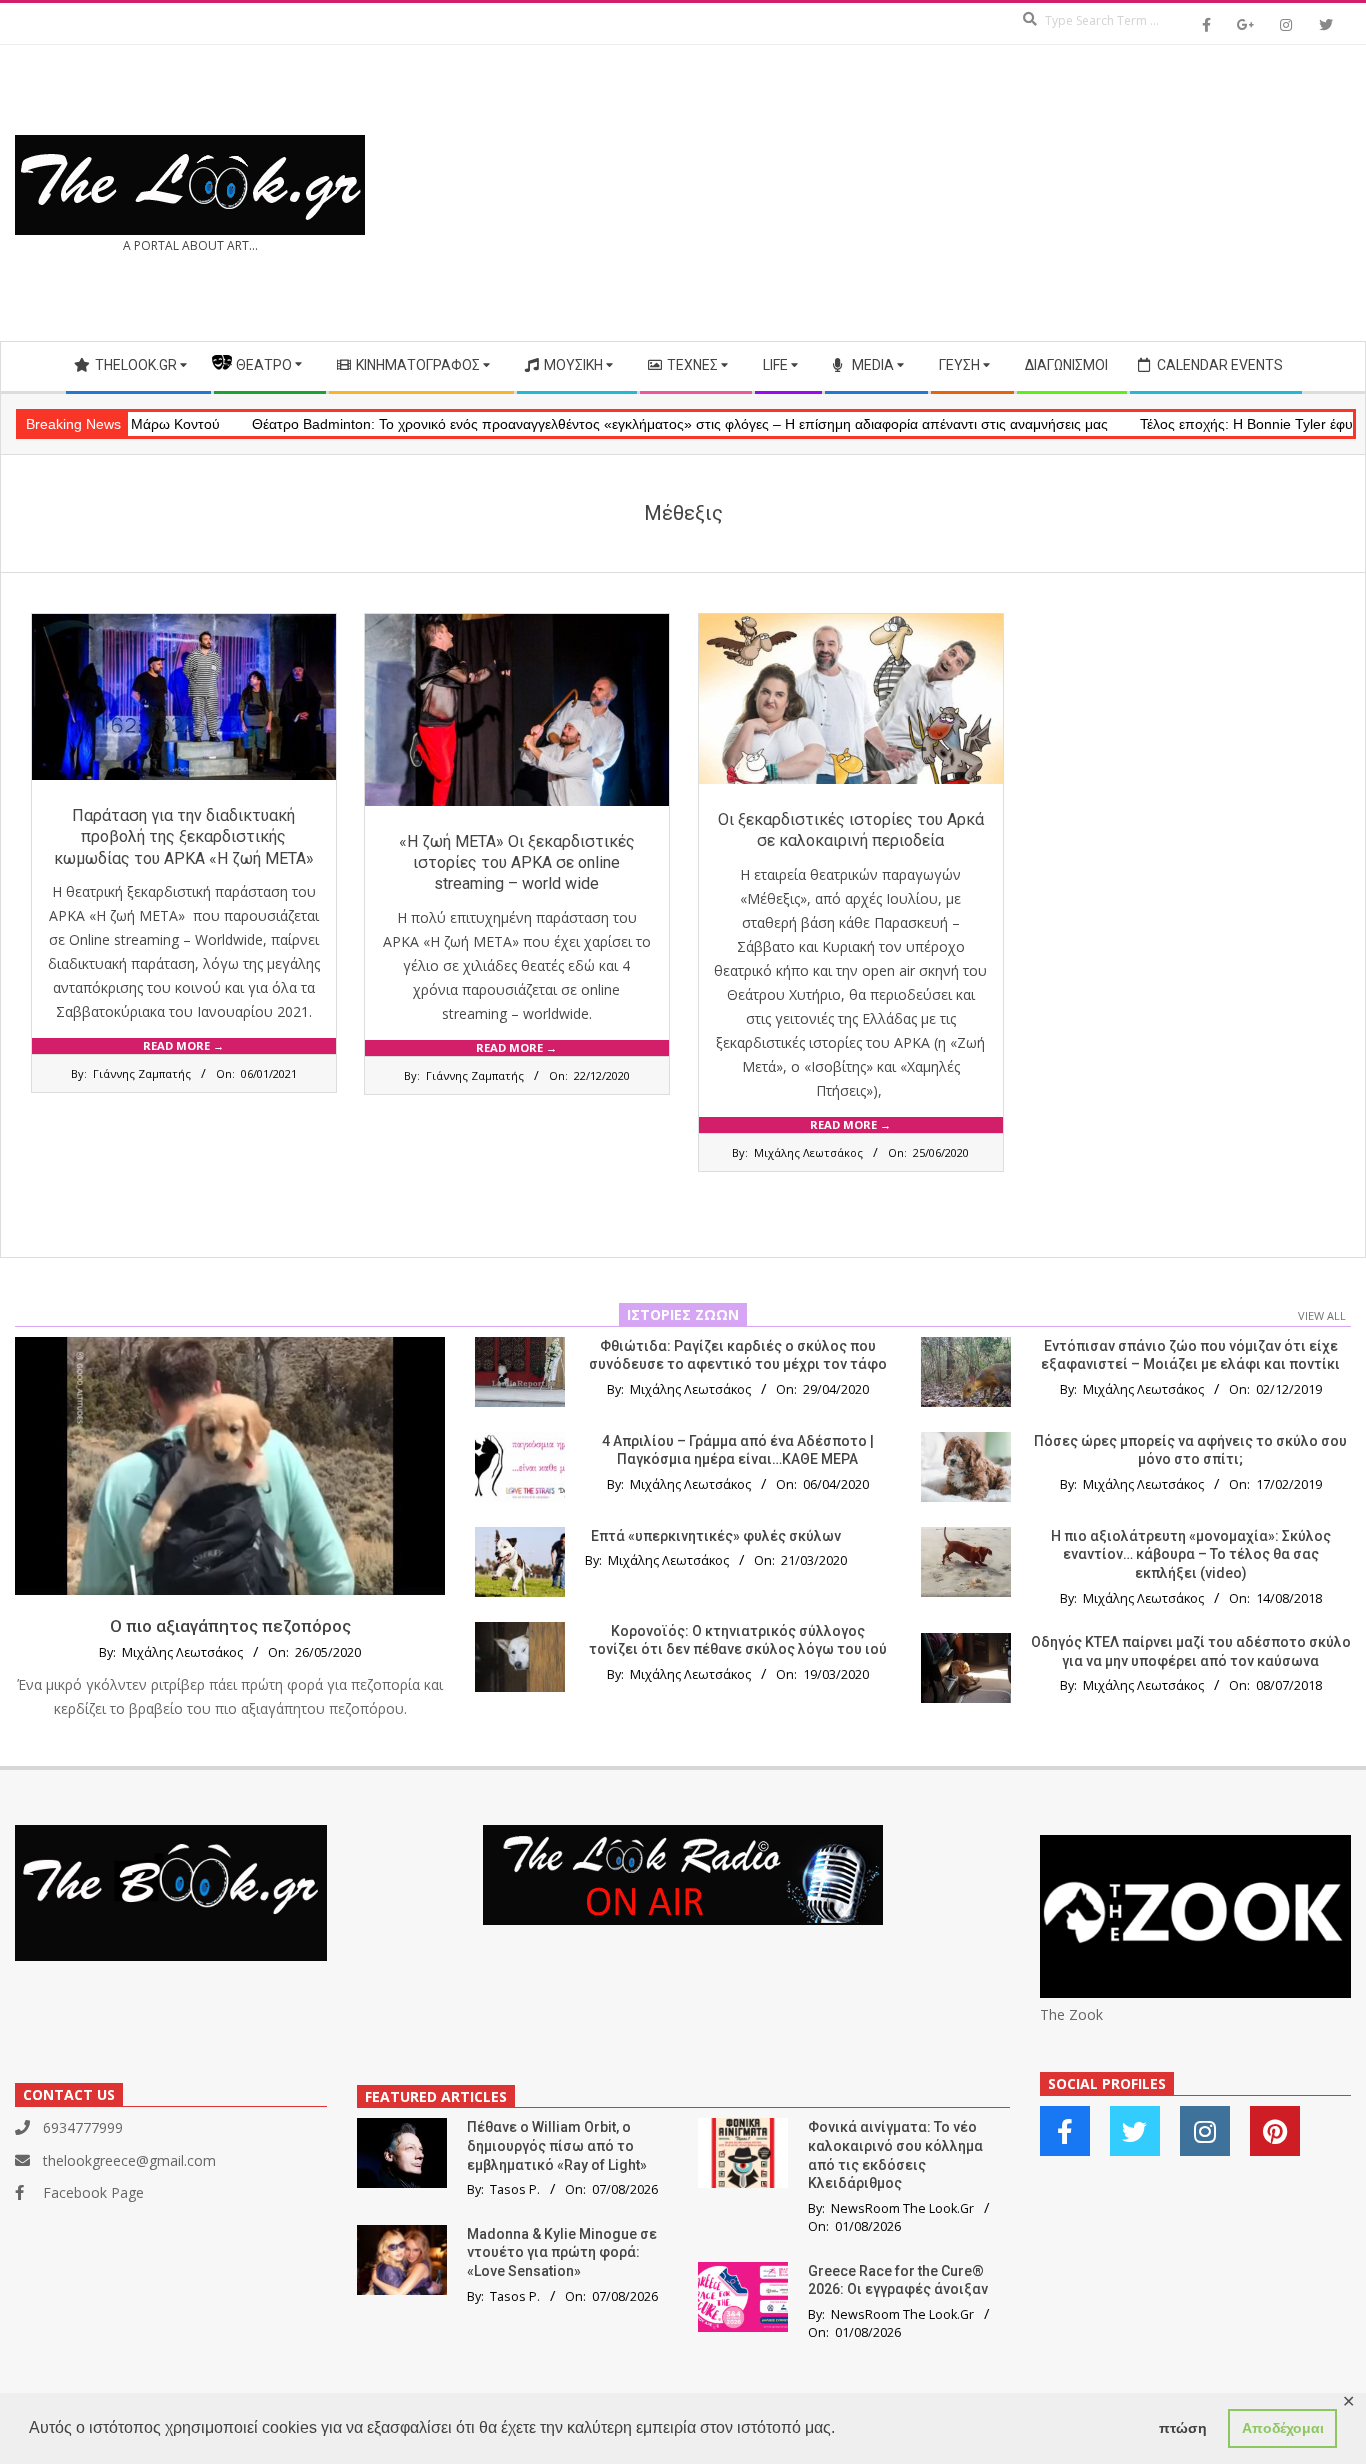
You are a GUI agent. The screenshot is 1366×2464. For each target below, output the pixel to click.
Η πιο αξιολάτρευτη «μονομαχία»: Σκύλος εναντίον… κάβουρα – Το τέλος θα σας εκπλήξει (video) (1191, 1554)
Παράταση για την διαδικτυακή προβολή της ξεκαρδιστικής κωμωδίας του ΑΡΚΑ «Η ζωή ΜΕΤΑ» (184, 837)
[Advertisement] (1017, 193)
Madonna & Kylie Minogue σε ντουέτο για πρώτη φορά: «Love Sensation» (562, 2252)
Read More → (183, 1045)
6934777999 (83, 2127)
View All (1322, 1315)
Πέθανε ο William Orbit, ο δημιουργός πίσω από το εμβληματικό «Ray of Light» (557, 2145)
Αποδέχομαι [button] (1283, 2428)
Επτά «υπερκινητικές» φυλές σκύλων (716, 1536)
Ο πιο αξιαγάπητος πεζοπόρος (230, 1626)
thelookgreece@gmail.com (129, 2160)
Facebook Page (93, 2192)
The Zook (1071, 2014)
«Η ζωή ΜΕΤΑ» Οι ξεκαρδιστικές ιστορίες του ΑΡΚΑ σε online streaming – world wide (517, 863)
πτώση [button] (1183, 2428)
